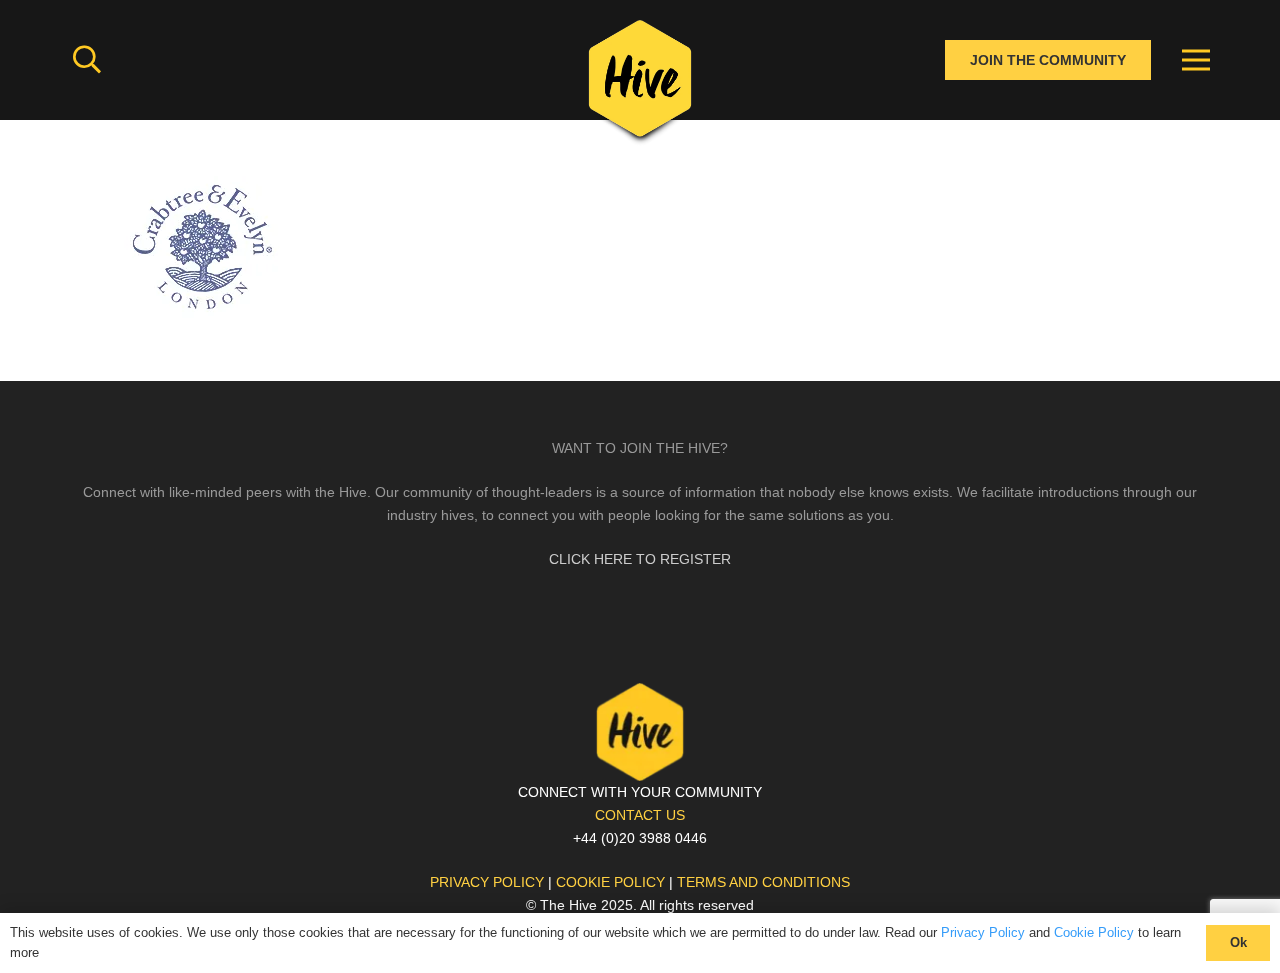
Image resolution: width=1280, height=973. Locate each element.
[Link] (640, 85)
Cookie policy (610, 882)
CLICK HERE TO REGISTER (640, 559)
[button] (87, 59)
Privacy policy (487, 882)
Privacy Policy (983, 932)
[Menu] (1196, 60)
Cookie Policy (1094, 932)
